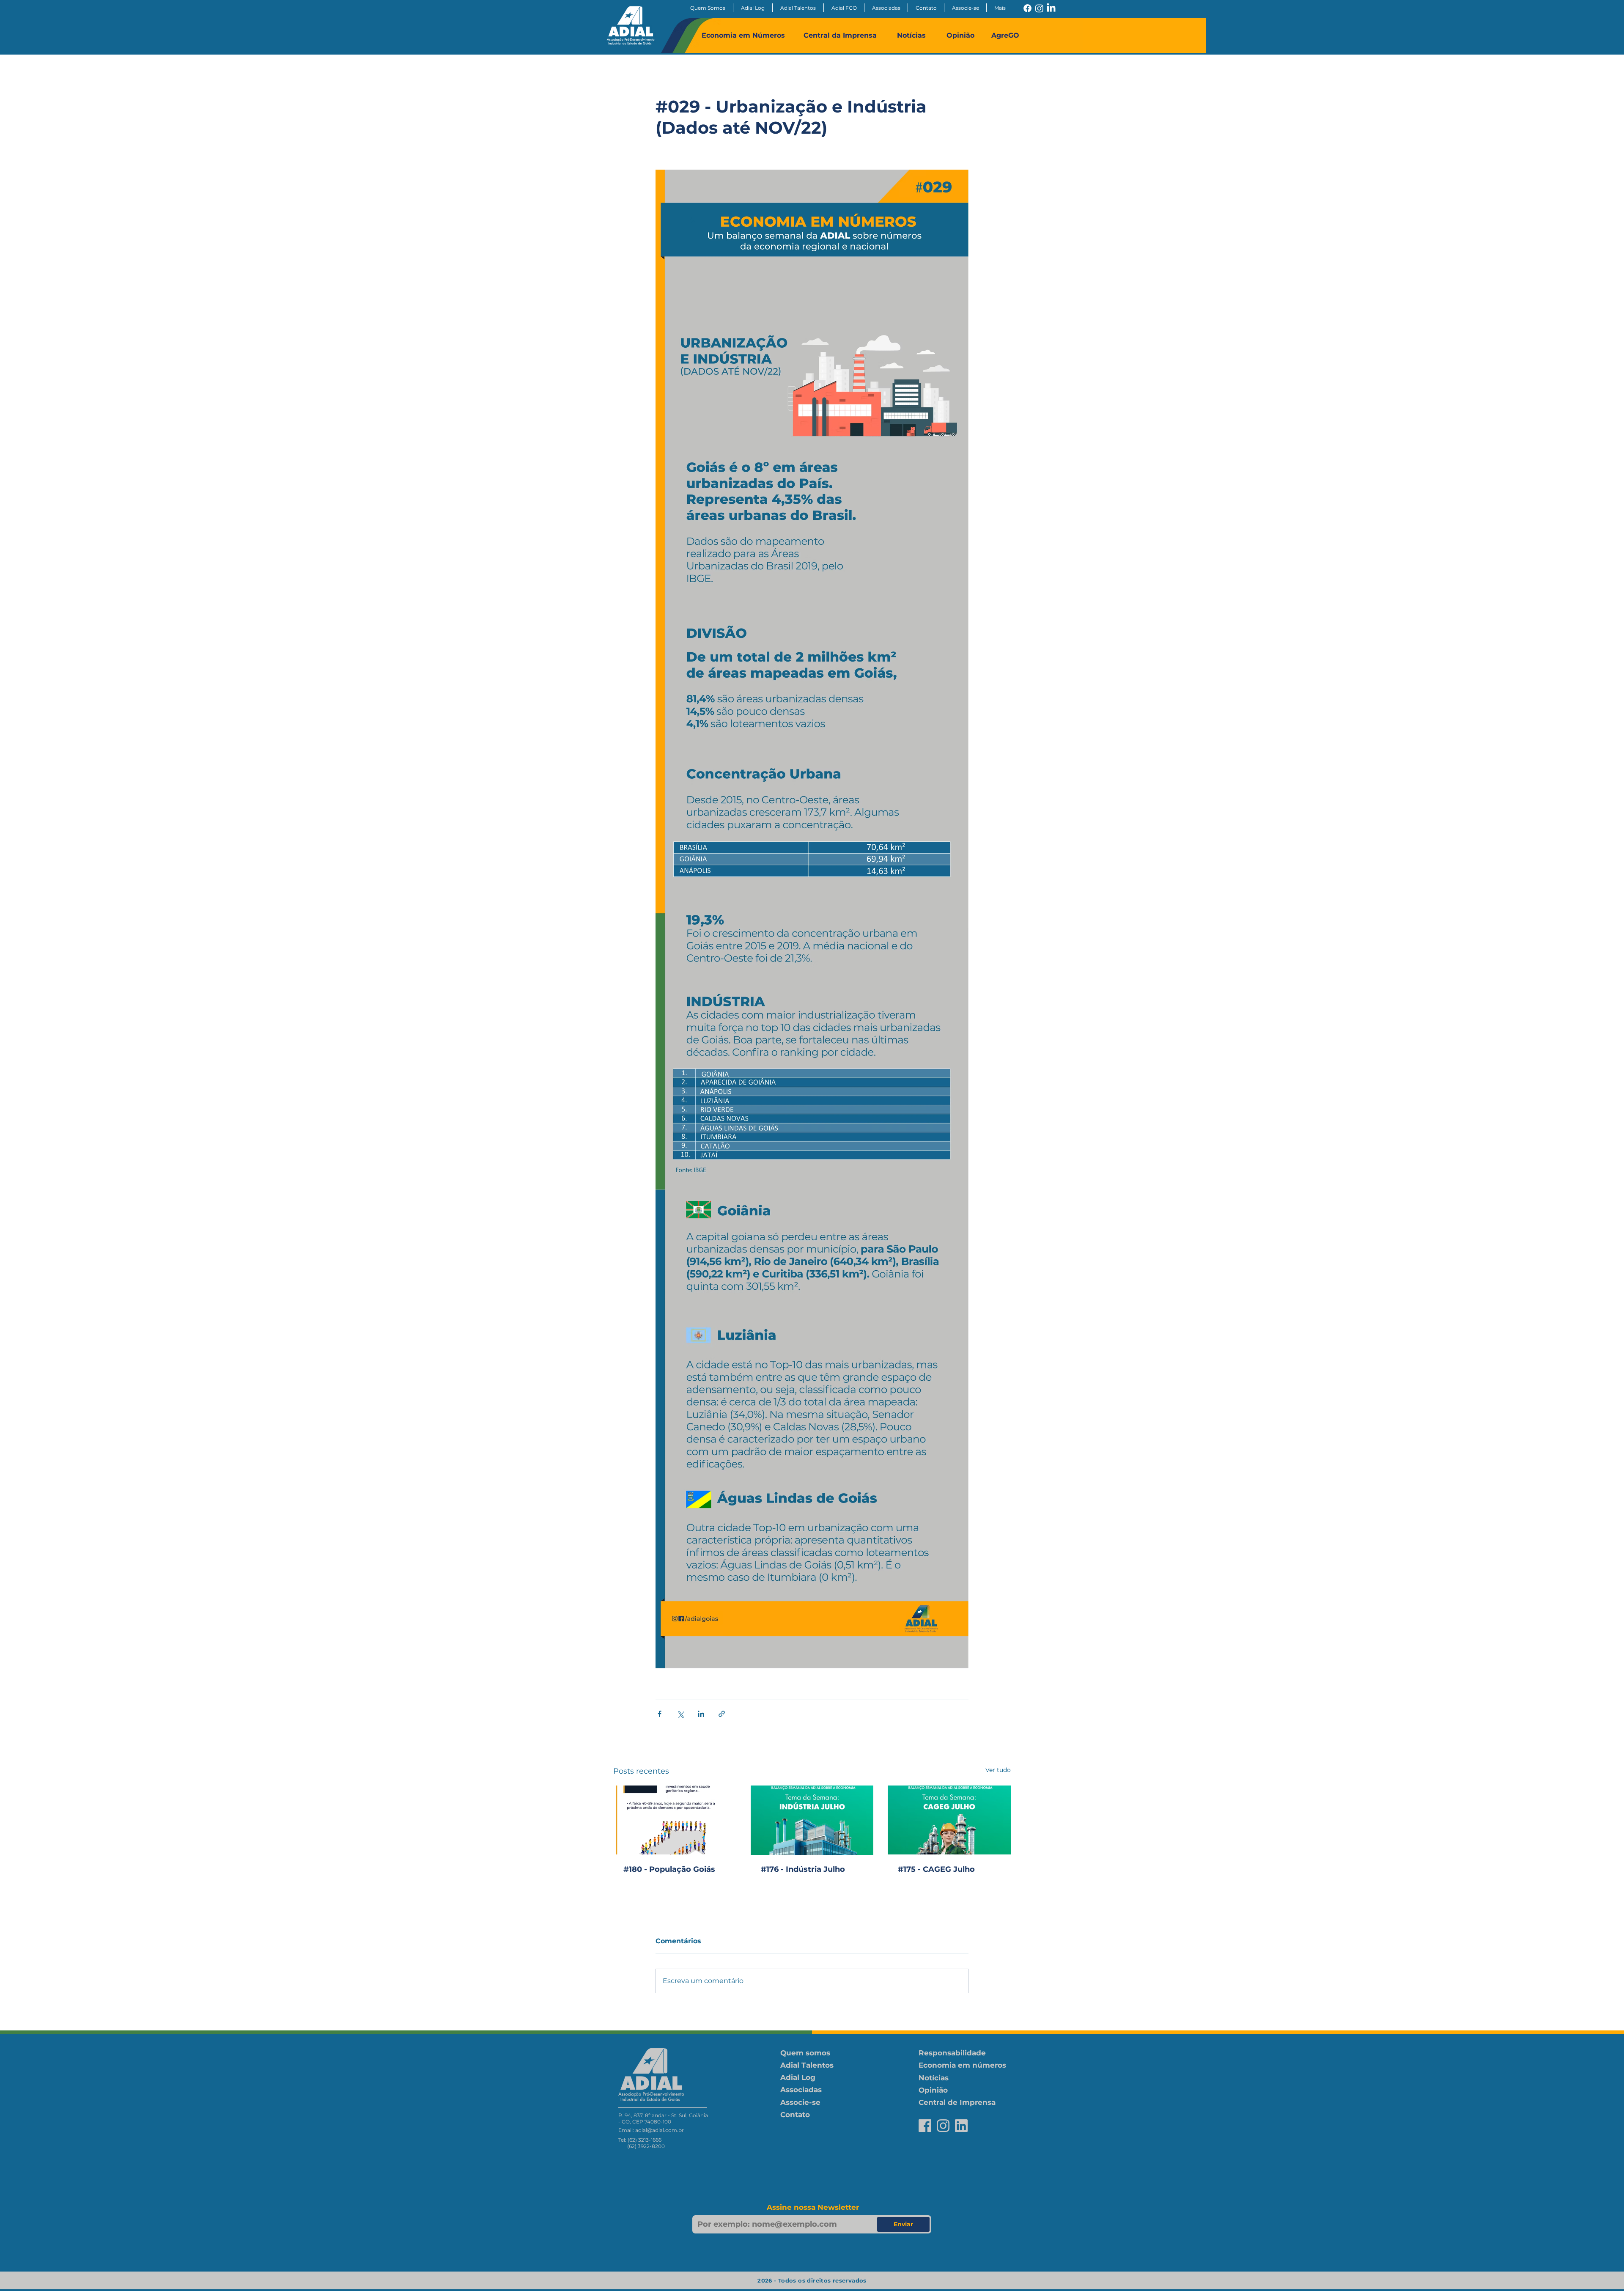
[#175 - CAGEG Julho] (949, 1820)
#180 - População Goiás (669, 1869)
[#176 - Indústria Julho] (812, 1820)
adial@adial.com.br (660, 2130)
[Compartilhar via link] (722, 1714)
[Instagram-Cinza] (943, 2126)
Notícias (911, 35)
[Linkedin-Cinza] (961, 2126)
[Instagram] (1039, 8)
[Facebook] (1027, 8)
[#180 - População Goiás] (675, 1820)
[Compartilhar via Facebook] (660, 1714)
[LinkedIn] (1051, 8)
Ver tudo (998, 1770)
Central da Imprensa (840, 35)
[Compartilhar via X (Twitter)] (680, 1714)
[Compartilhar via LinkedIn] (701, 1714)
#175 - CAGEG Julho (936, 1869)
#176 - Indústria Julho (803, 1869)
